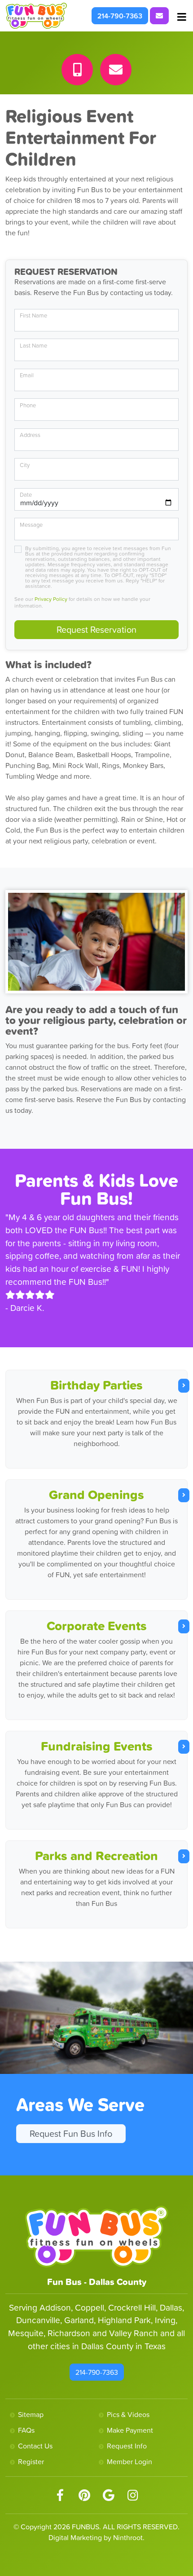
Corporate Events (97, 1626)
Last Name (33, 346)
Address (30, 435)
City (25, 465)
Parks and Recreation (96, 1856)
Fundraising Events (97, 1746)
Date (26, 495)
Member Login (129, 2461)
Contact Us (35, 2446)
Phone (28, 405)
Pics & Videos (128, 2414)
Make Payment (130, 2430)
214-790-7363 (120, 16)
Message (31, 525)
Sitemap (31, 2414)
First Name (33, 315)
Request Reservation (96, 630)
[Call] (77, 70)
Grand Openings (96, 1495)
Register (31, 2461)
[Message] (116, 70)
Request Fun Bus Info (71, 2134)
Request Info (127, 2446)
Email (27, 375)
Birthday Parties (96, 1385)
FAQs (26, 2430)
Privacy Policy (51, 599)
